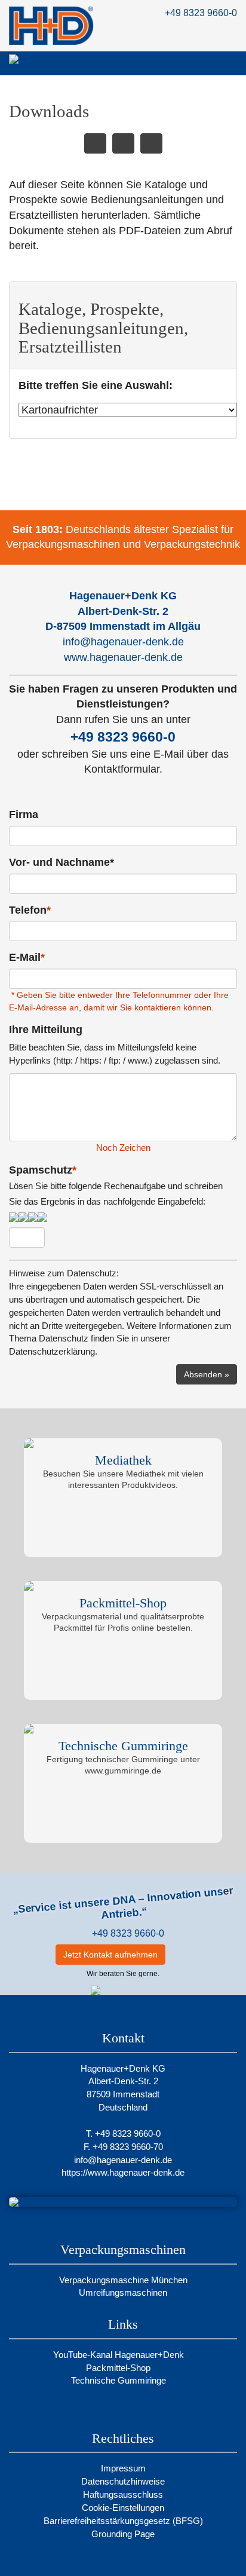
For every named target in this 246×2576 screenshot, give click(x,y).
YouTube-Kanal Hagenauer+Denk (120, 2355)
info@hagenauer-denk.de (123, 642)
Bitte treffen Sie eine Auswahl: (96, 385)
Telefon (30, 910)
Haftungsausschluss (123, 2494)
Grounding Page (123, 2534)
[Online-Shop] (151, 143)
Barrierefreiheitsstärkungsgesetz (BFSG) (123, 2521)
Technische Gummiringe (120, 2380)
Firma (24, 814)
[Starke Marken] (95, 143)
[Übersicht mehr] (123, 143)
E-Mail (27, 957)
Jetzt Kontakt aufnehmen (110, 1955)
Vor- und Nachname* (61, 862)
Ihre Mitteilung (46, 1030)
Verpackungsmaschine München (123, 2280)
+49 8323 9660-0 (201, 13)
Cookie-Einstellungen (123, 2508)
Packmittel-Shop (119, 2368)
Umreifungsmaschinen (123, 2292)
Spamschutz (116, 1185)
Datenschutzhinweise (123, 2481)
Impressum (123, 2468)
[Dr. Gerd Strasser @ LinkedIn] (182, 1955)
